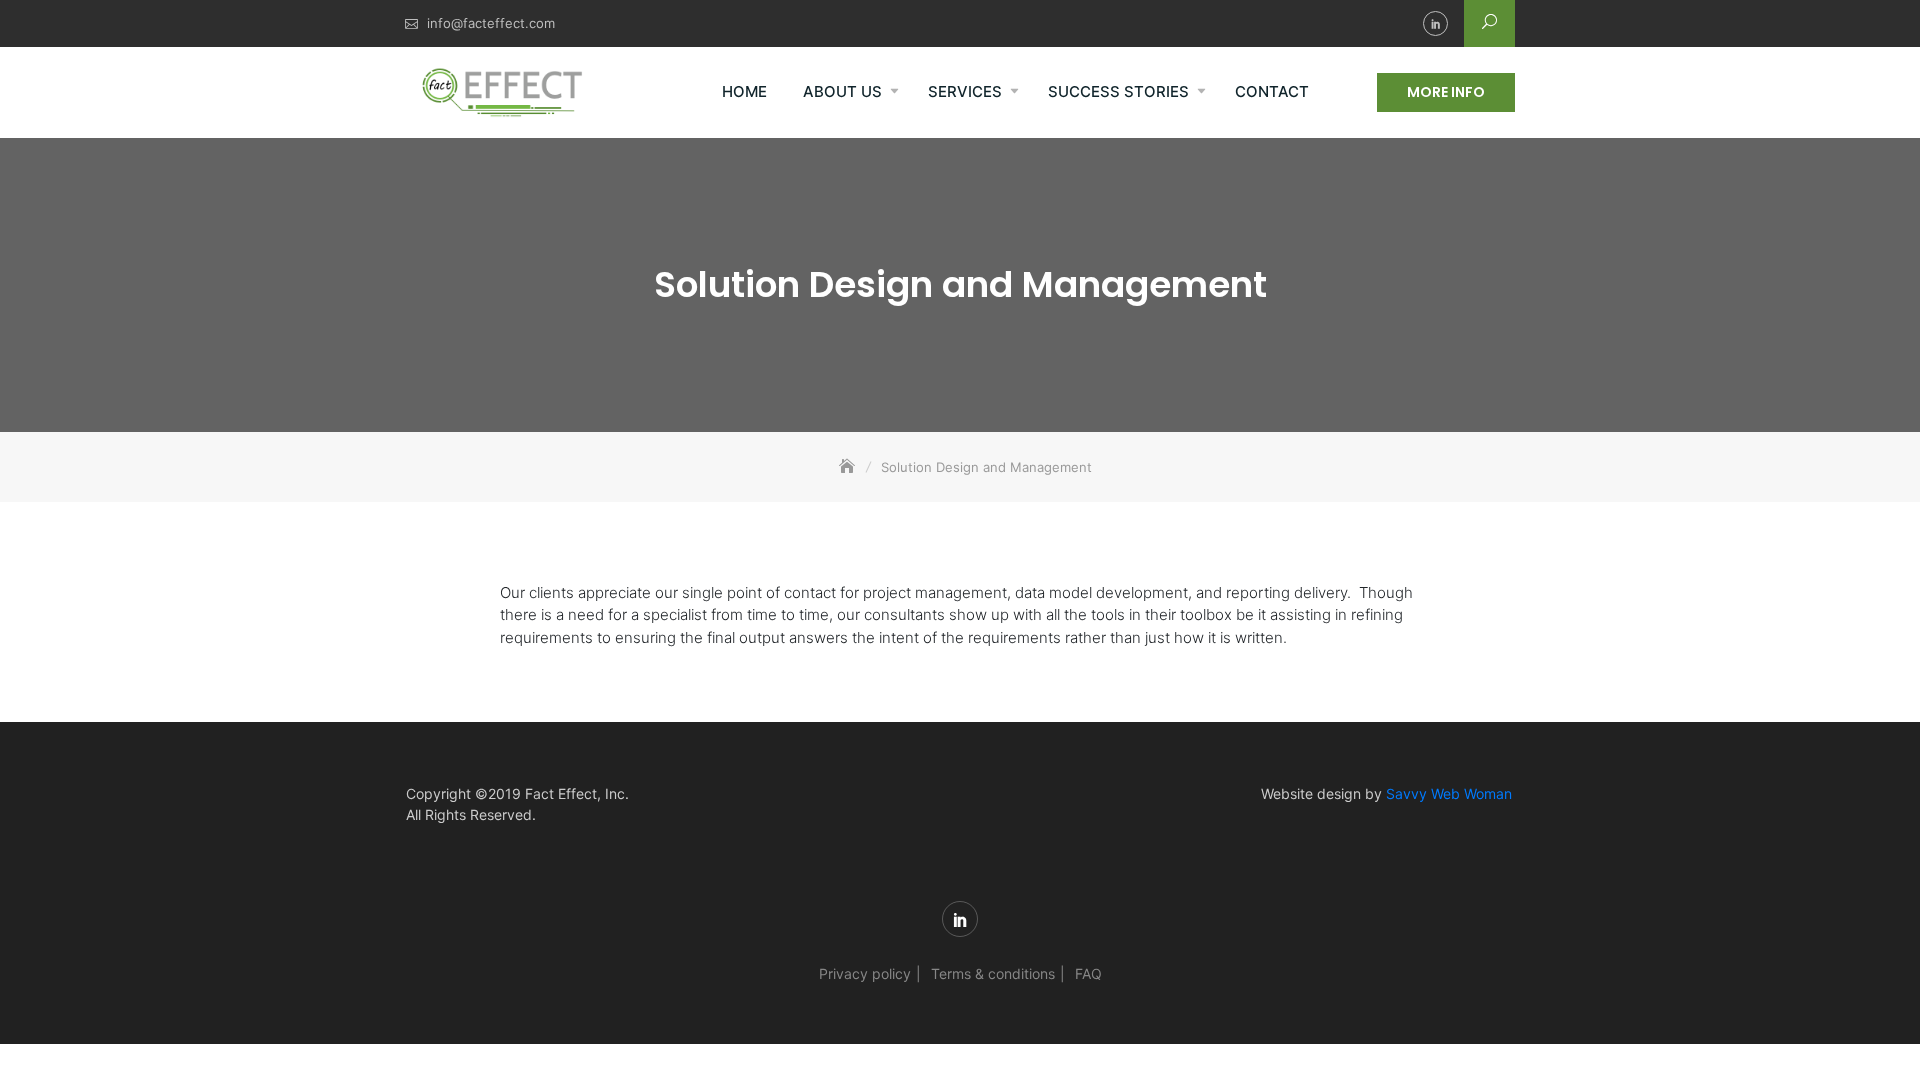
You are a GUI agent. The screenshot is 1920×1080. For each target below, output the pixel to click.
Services (965, 91)
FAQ (1088, 973)
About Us (842, 91)
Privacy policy (865, 973)
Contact (1272, 91)
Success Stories (1118, 91)
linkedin (1435, 23)
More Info (1446, 92)
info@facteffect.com (491, 23)
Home (744, 91)
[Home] (849, 467)
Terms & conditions (993, 973)
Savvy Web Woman (1449, 793)
